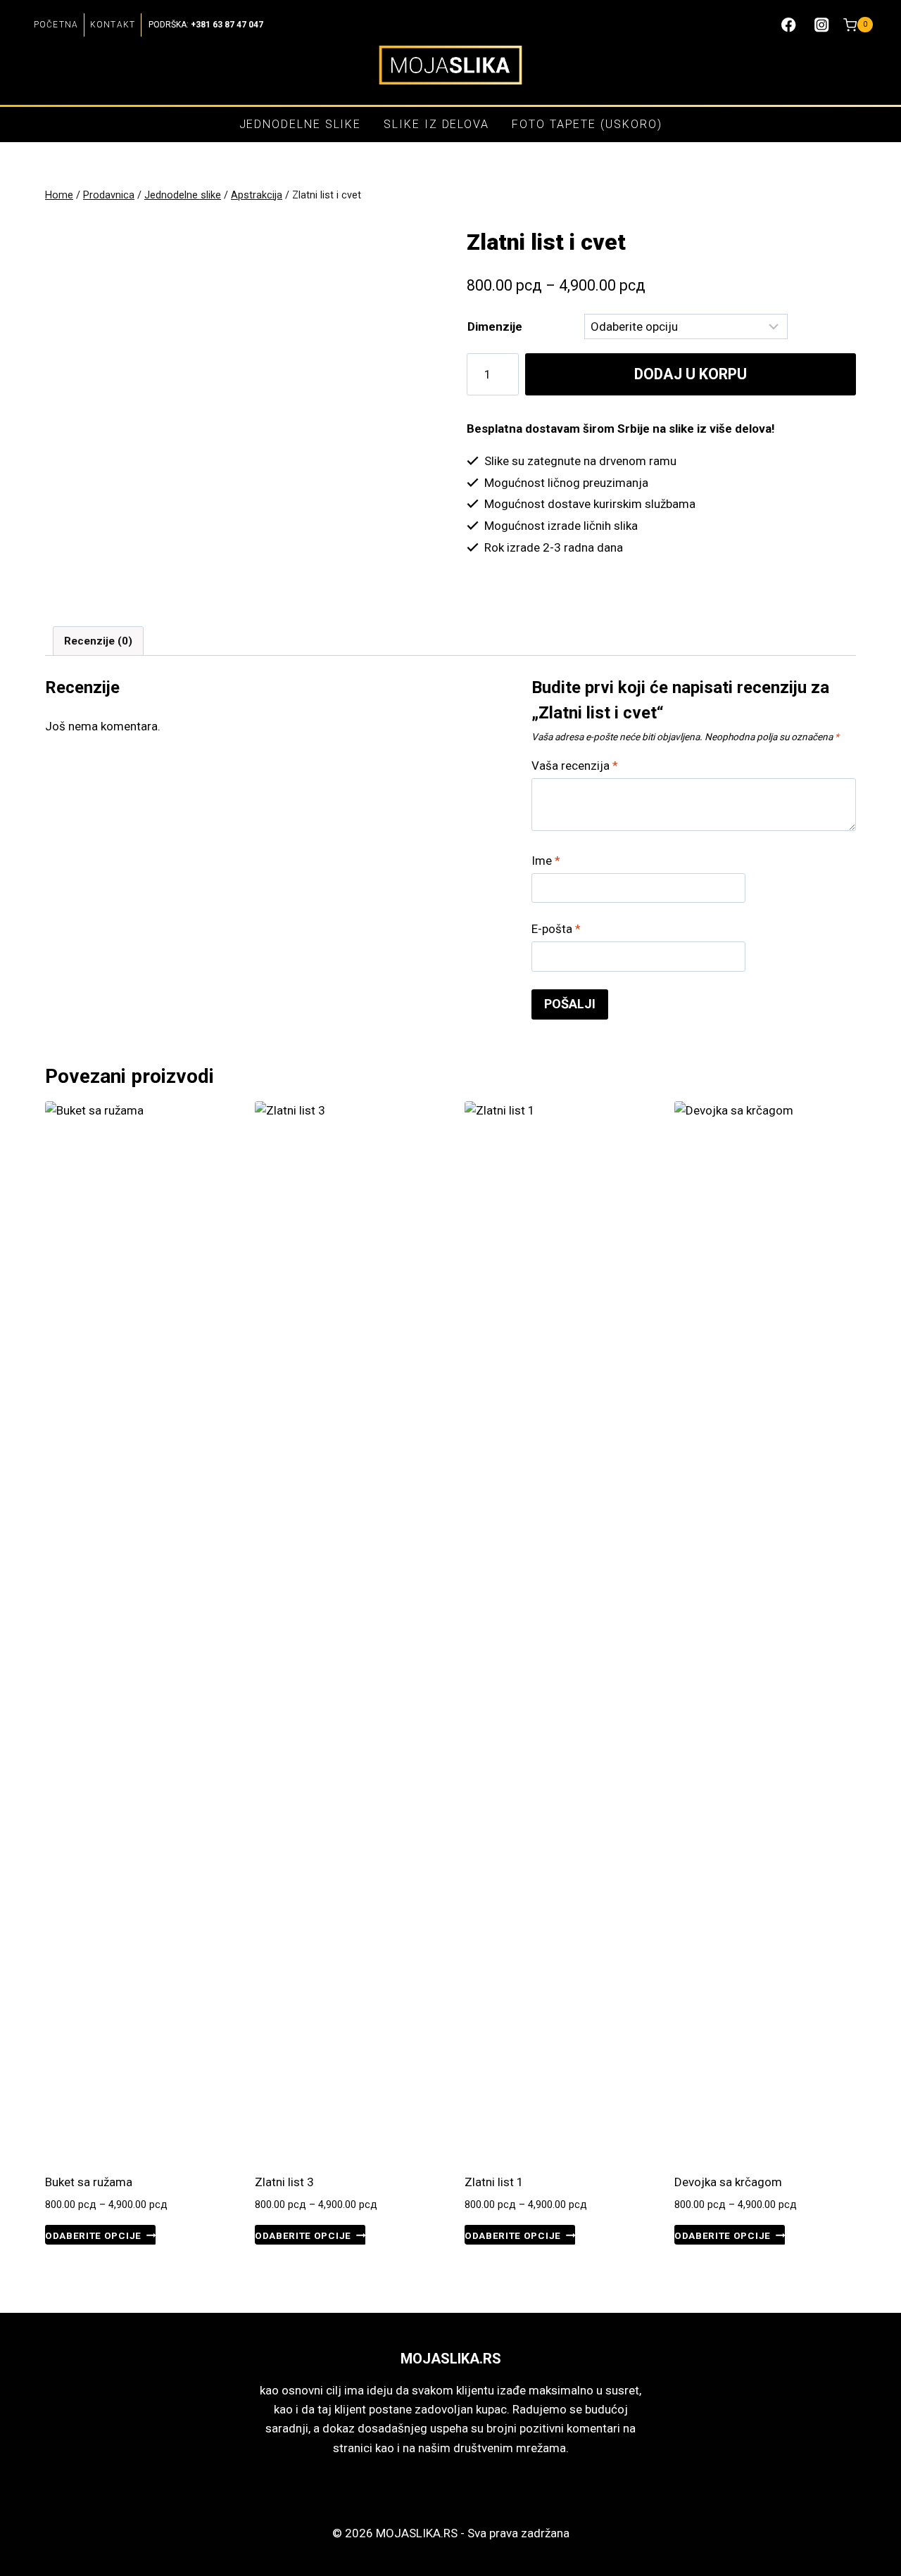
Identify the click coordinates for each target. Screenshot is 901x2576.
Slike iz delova (436, 124)
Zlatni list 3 (284, 2182)
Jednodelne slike (301, 124)
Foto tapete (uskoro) (587, 124)
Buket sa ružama (89, 2182)
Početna (56, 25)
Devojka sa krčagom (728, 2182)
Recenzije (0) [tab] (98, 641)
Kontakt (113, 25)
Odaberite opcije (93, 2235)
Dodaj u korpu (691, 374)
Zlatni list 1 (494, 2182)
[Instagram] (822, 25)
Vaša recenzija (575, 766)
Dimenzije (495, 326)
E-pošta (556, 929)
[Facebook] (789, 25)
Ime (546, 861)
